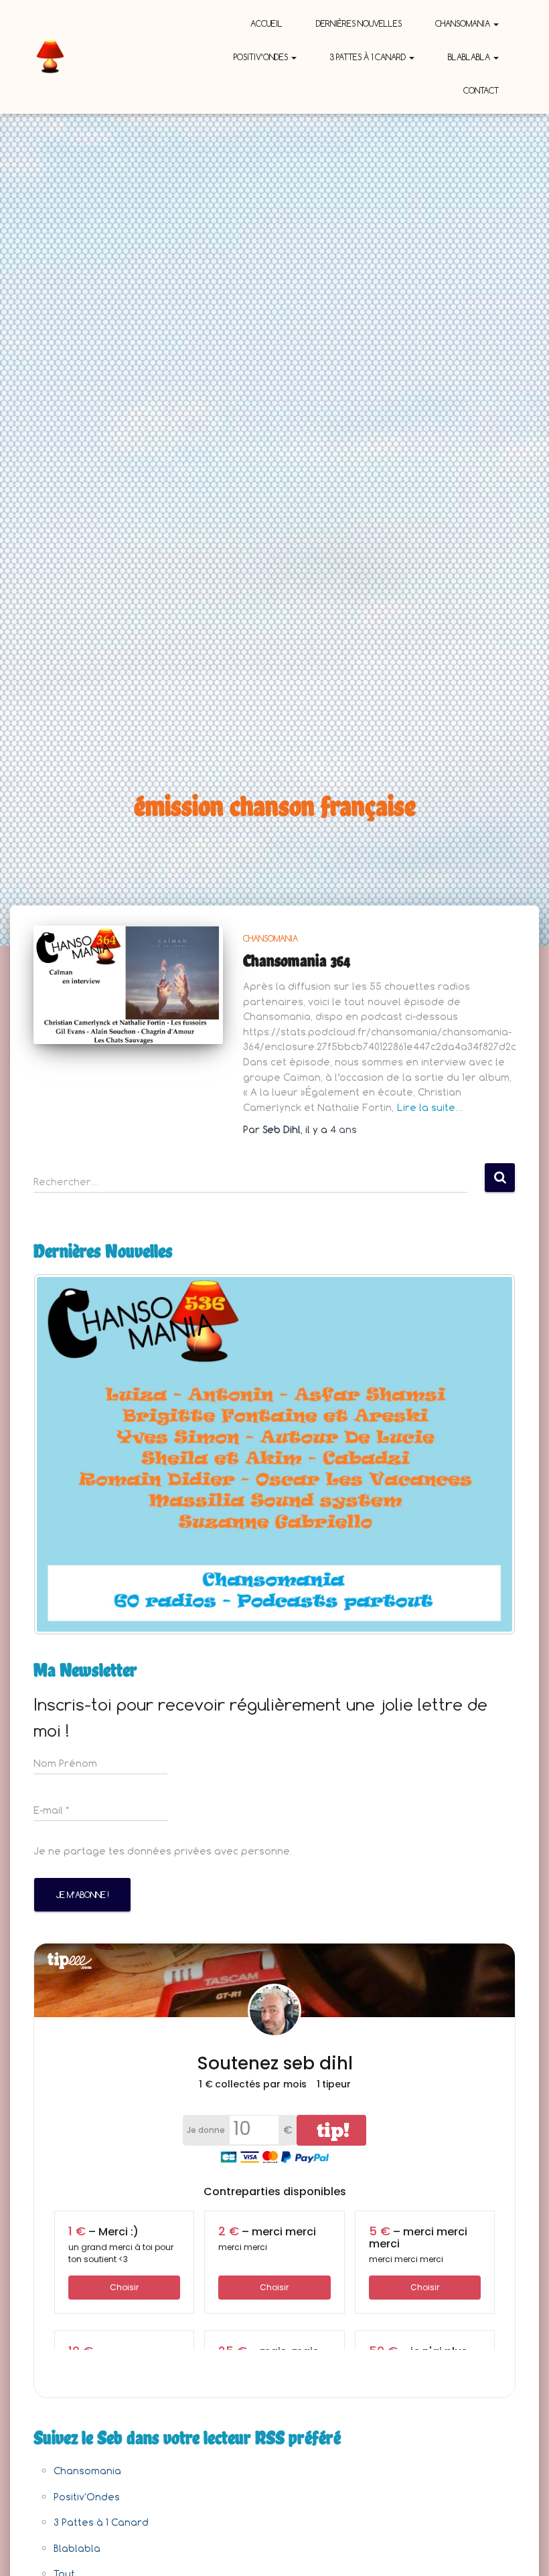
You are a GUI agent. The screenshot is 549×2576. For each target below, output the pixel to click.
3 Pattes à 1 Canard (369, 57)
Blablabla (470, 57)
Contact (481, 90)
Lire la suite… (430, 1107)
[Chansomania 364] (128, 985)
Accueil (266, 23)
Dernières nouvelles (359, 23)
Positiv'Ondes (87, 2497)
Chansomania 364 (297, 960)
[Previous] (62, 1454)
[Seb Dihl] (50, 57)
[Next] (487, 1454)
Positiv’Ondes (262, 57)
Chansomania (464, 23)
